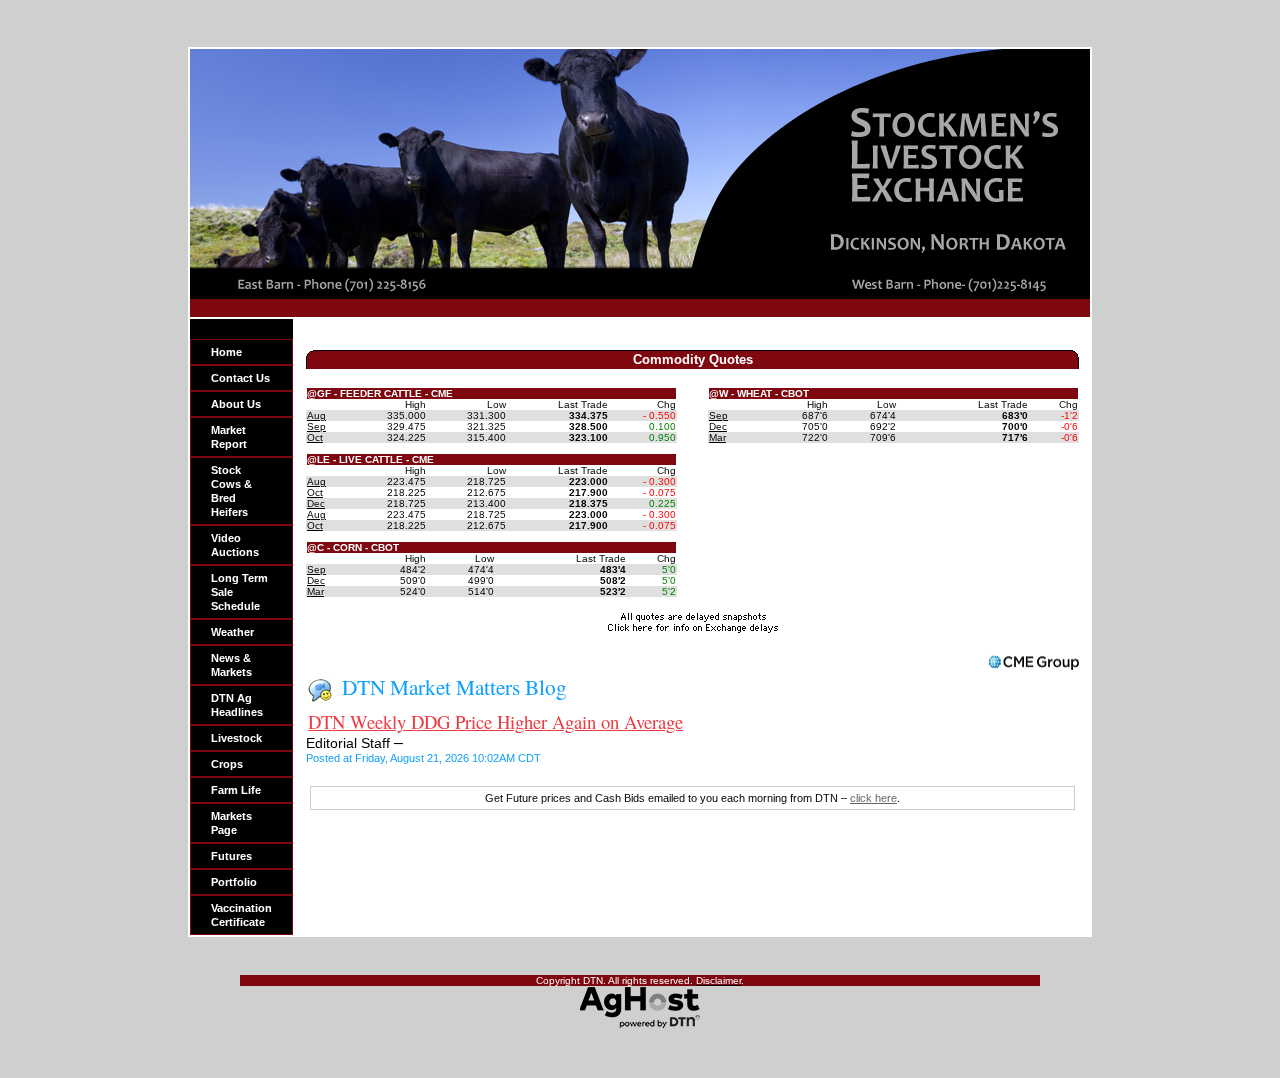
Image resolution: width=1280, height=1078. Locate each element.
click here (873, 798)
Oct (315, 437)
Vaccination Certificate (241, 915)
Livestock (236, 738)
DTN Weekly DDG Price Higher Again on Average (495, 721)
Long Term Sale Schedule (239, 592)
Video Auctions (235, 545)
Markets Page (231, 823)
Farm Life (236, 790)
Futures (231, 856)
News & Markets (231, 665)
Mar (315, 591)
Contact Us (240, 378)
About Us (236, 404)
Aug (316, 415)
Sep (316, 426)
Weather (232, 632)
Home (226, 352)
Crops (227, 764)
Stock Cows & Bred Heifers (231, 491)
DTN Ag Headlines (237, 705)
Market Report (229, 437)
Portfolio (234, 882)
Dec (316, 503)
